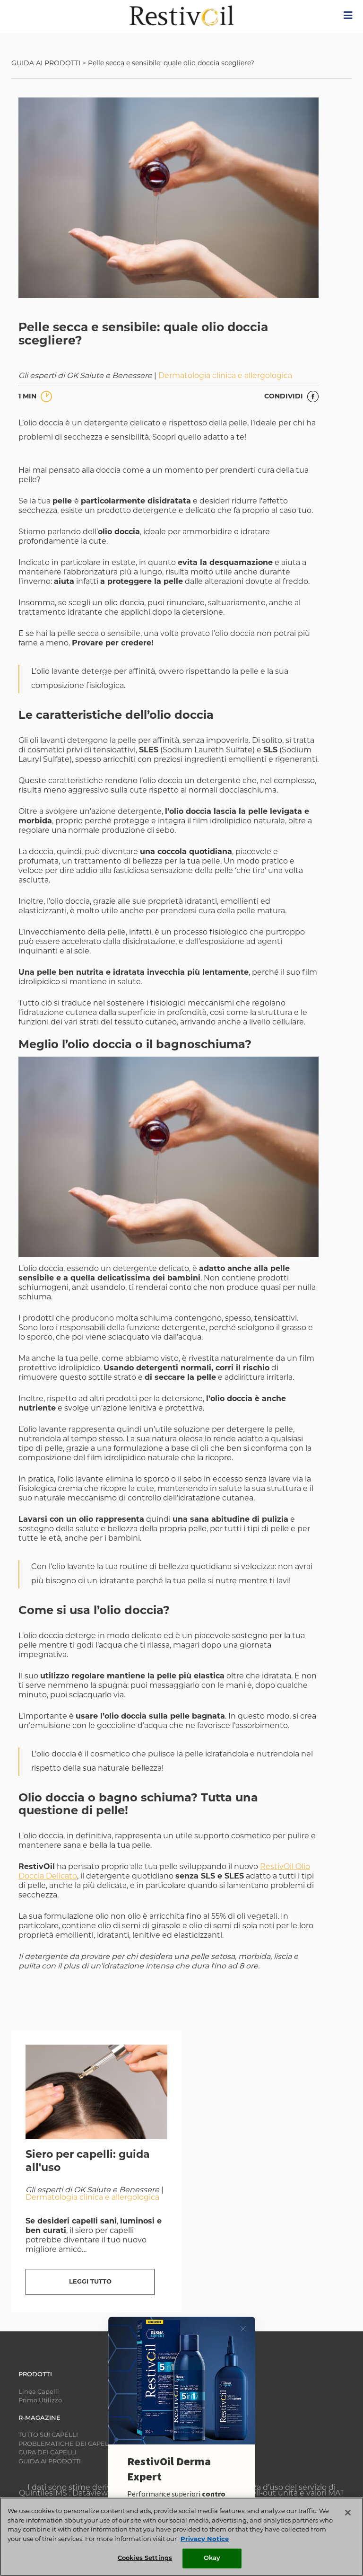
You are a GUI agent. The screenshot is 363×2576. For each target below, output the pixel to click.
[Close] (348, 2513)
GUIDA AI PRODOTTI (46, 64)
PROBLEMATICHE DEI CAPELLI (66, 2444)
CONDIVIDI (285, 397)
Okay (212, 2558)
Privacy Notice (205, 2539)
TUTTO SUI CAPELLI (48, 2435)
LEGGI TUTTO (90, 2282)
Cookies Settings (145, 2558)
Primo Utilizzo (40, 2401)
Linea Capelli (39, 2392)
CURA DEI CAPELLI (48, 2453)
